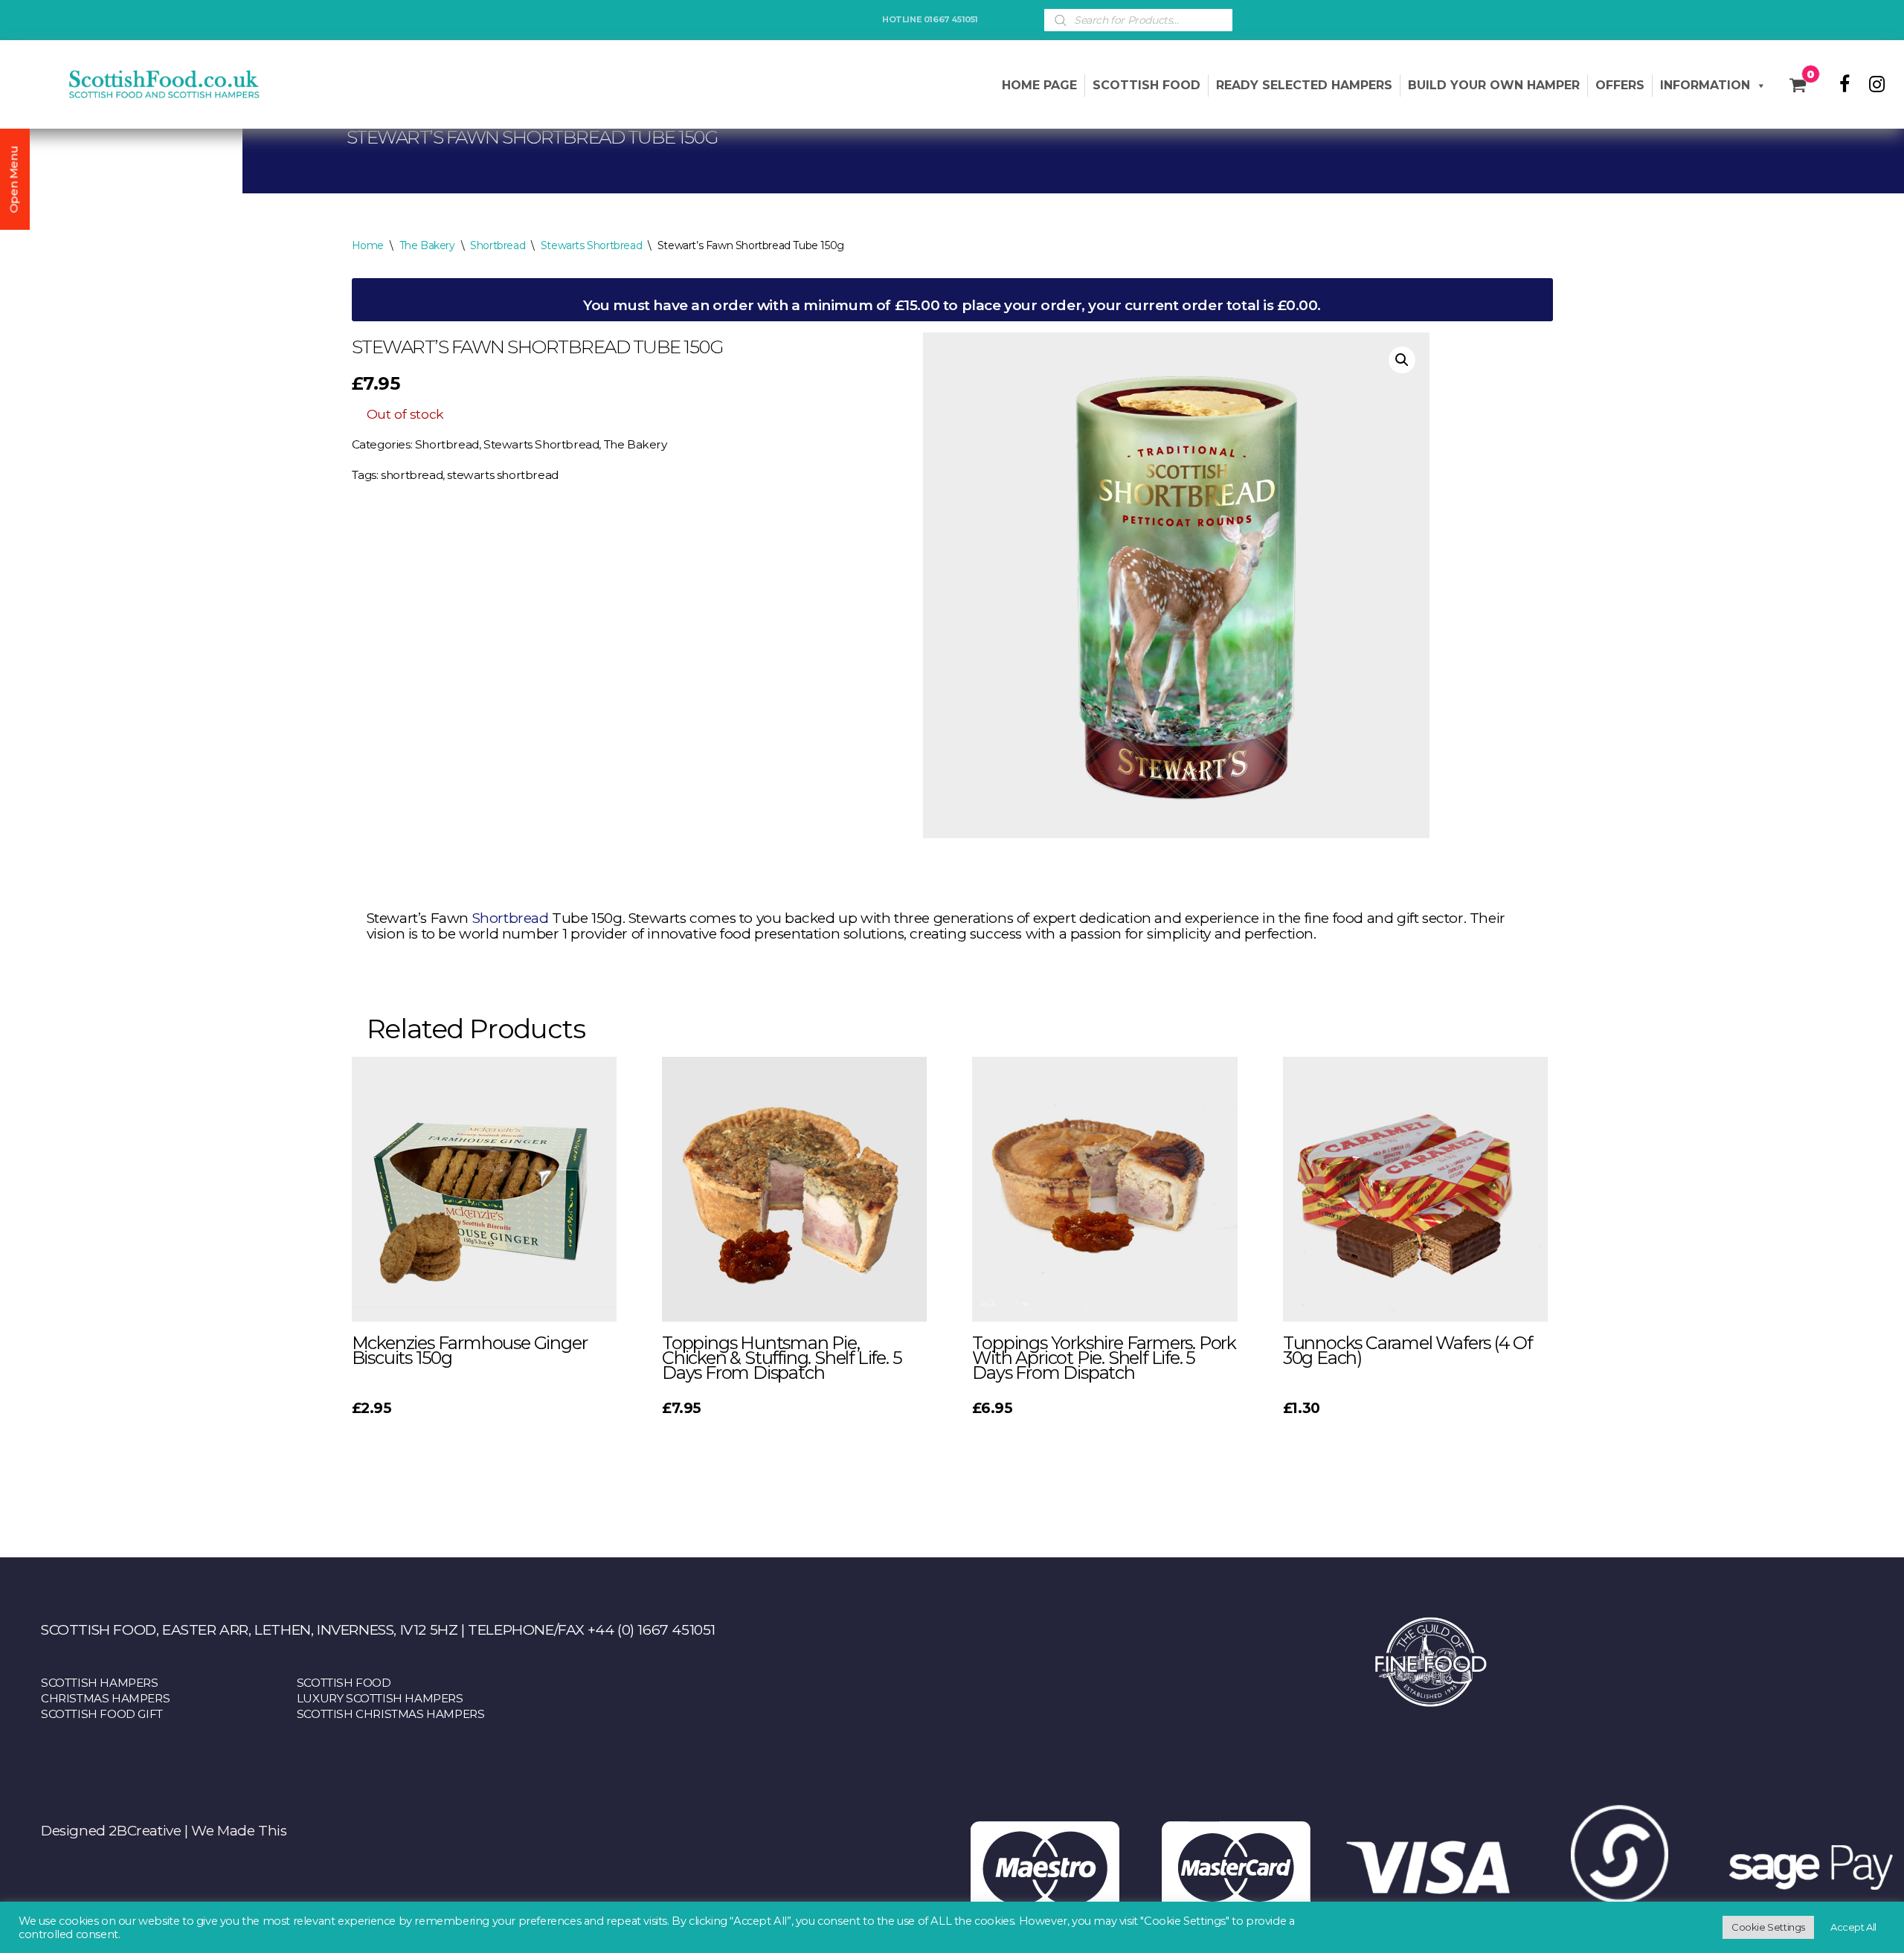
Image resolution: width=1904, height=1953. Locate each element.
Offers (1620, 85)
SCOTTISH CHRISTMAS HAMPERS (391, 1714)
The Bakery (427, 245)
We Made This (239, 1831)
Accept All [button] (1853, 1927)
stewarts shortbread (502, 475)
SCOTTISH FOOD (344, 1683)
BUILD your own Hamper (1494, 85)
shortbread (412, 475)
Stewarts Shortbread (591, 245)
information (1705, 85)
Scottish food (1146, 85)
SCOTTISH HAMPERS (100, 1683)
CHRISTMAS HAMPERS (105, 1698)
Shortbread (498, 245)
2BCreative (145, 1831)
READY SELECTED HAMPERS (1304, 85)
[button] (1402, 360)
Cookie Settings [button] (1768, 1927)
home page (1039, 85)
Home (368, 245)
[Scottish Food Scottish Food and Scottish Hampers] (141, 84)
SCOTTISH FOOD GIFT (102, 1714)
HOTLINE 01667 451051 (930, 19)
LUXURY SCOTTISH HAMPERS (380, 1698)
